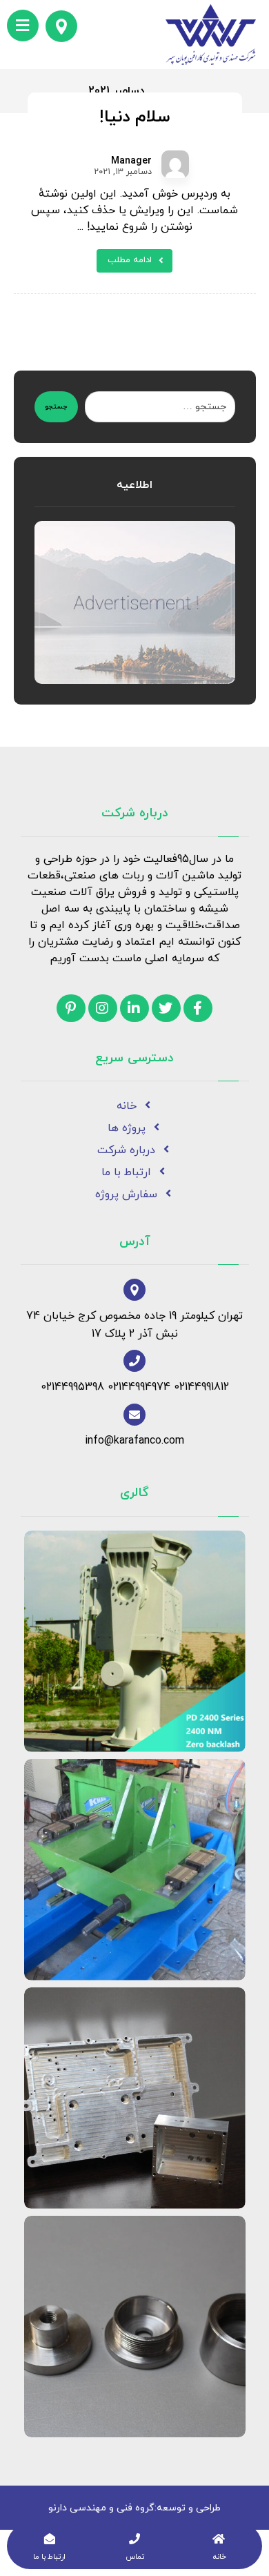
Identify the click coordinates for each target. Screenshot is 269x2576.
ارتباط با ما (126, 1172)
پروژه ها (127, 1128)
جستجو (56, 407)
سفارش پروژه (126, 1194)
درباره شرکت (126, 1150)
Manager (131, 161)
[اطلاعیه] (135, 602)
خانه (127, 1106)
